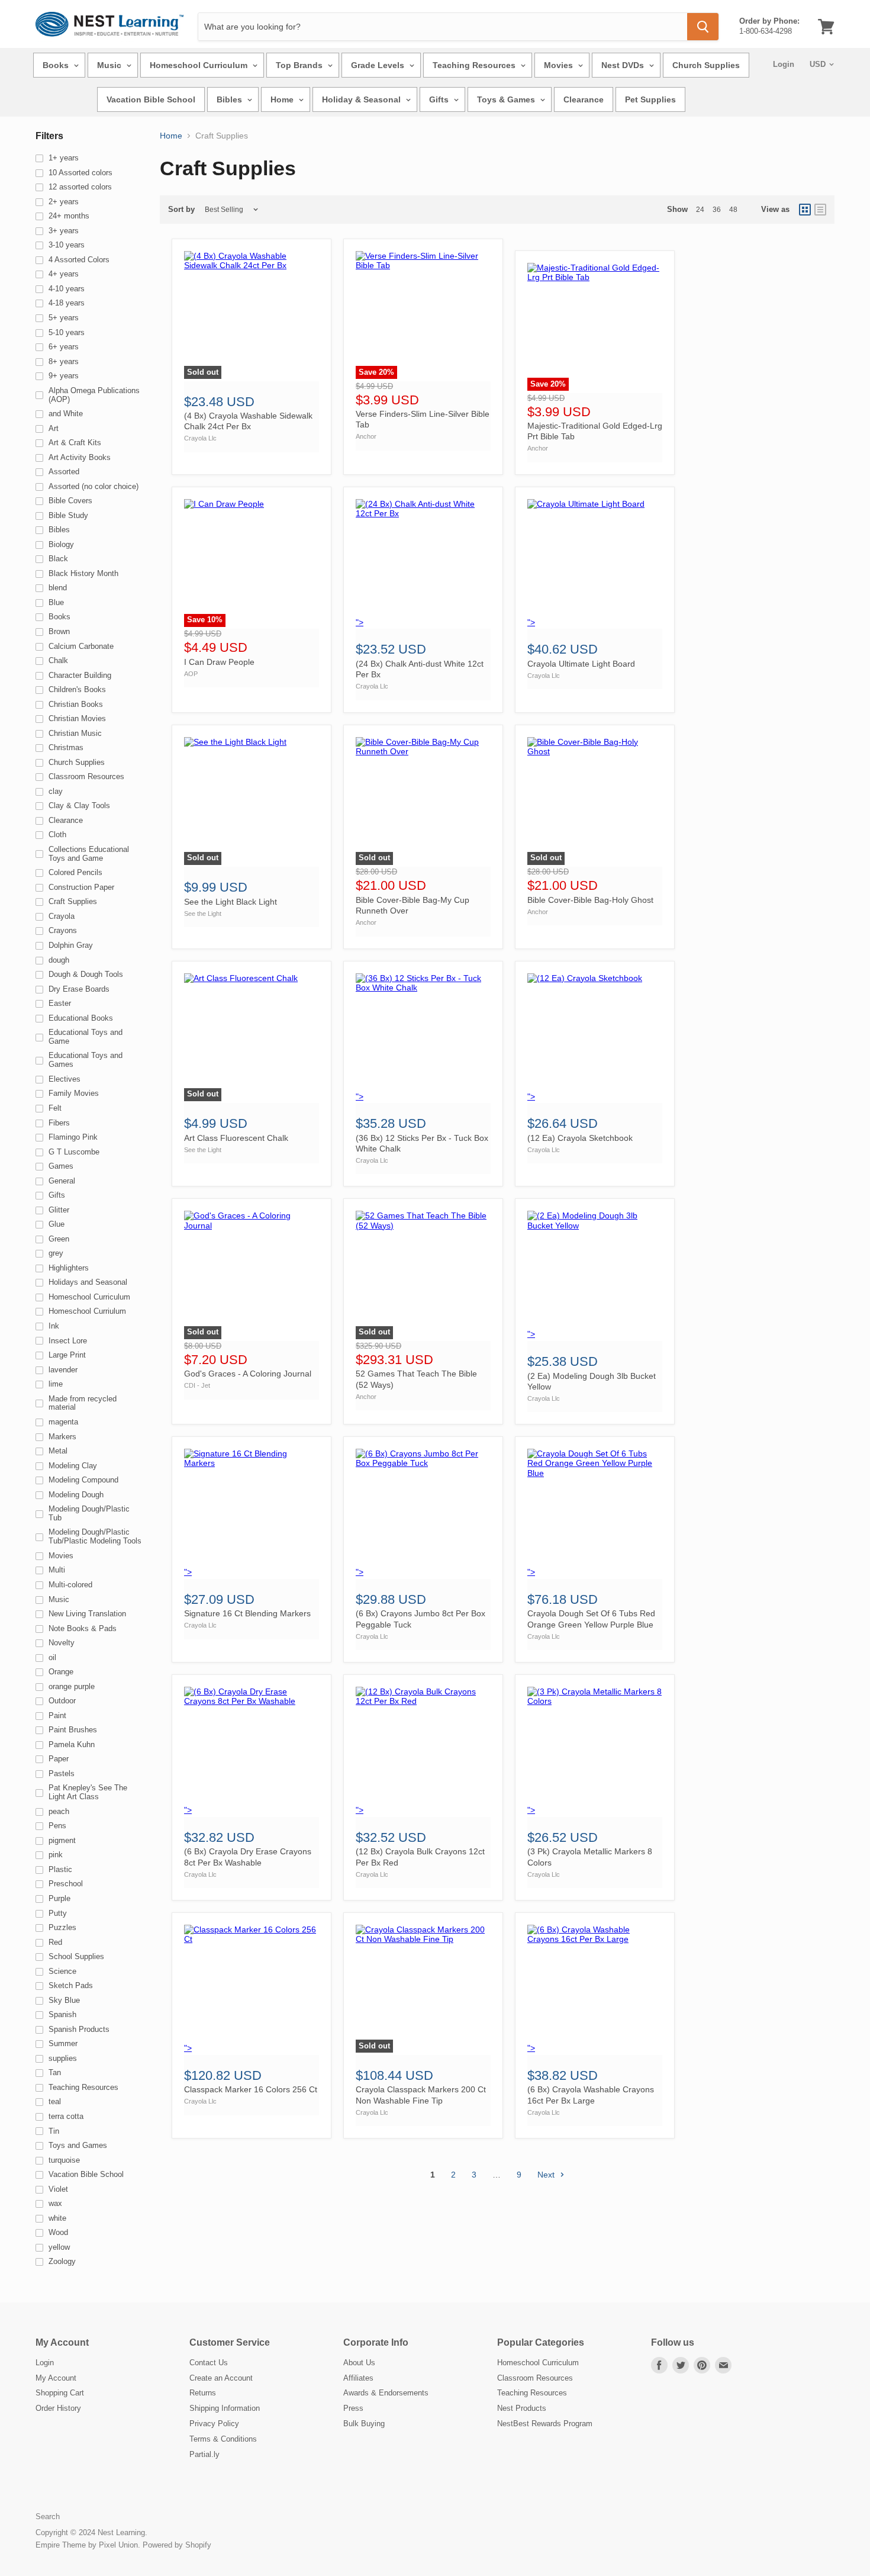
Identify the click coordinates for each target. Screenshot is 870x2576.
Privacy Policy (214, 2424)
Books (57, 65)
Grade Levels (379, 65)
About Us (359, 2363)
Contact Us (209, 2363)
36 (717, 210)
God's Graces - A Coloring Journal (248, 1374)
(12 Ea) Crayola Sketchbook (580, 1138)
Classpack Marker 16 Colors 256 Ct (251, 2089)
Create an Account (221, 2378)
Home (283, 99)
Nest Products (522, 2408)
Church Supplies (706, 65)
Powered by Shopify (177, 2545)
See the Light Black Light (231, 902)
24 (700, 210)
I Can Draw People (219, 662)
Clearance (584, 99)
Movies (560, 65)
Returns (203, 2393)
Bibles (231, 99)
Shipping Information (225, 2408)
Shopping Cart (60, 2393)
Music (110, 65)
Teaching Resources (475, 65)
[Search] (703, 27)
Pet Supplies (650, 99)
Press (353, 2408)
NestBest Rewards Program (545, 2424)
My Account (56, 2378)
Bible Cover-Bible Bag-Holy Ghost (590, 900)
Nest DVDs (624, 65)
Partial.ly (204, 2454)
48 (733, 210)
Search (48, 2516)
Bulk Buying (364, 2424)
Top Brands (300, 65)
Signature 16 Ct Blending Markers (247, 1613)
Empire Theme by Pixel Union (87, 2545)
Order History (58, 2408)
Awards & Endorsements (386, 2393)
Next (547, 2175)
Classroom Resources (535, 2378)
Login (784, 64)
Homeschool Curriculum (200, 65)
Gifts (440, 99)
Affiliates (358, 2378)
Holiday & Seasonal (362, 99)
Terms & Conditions (223, 2439)
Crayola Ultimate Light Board (581, 664)
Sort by (181, 210)
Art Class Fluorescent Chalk (236, 1138)
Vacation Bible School (151, 99)
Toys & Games (507, 99)
